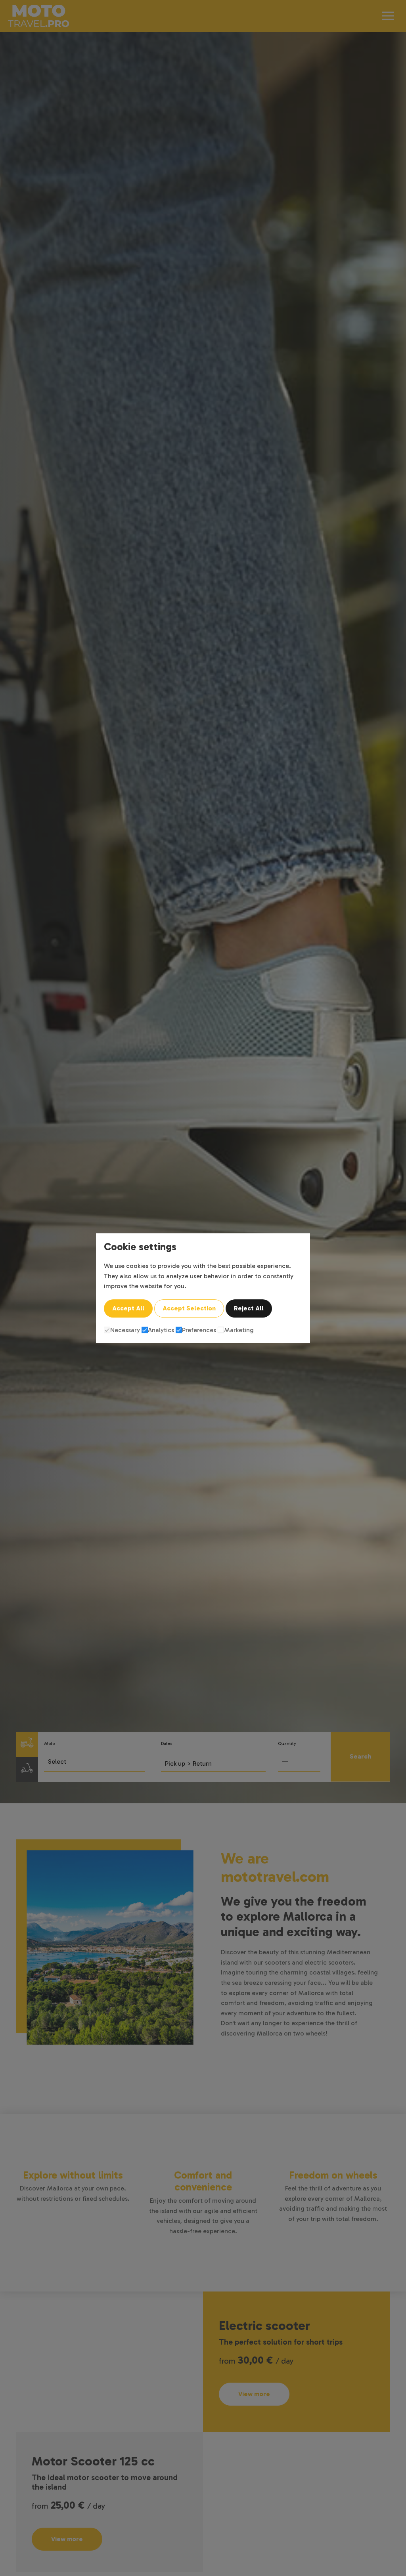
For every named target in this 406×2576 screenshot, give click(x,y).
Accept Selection (189, 1308)
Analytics (161, 1330)
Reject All (249, 1308)
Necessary (125, 1330)
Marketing (239, 1330)
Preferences (199, 1330)
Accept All (128, 1308)
